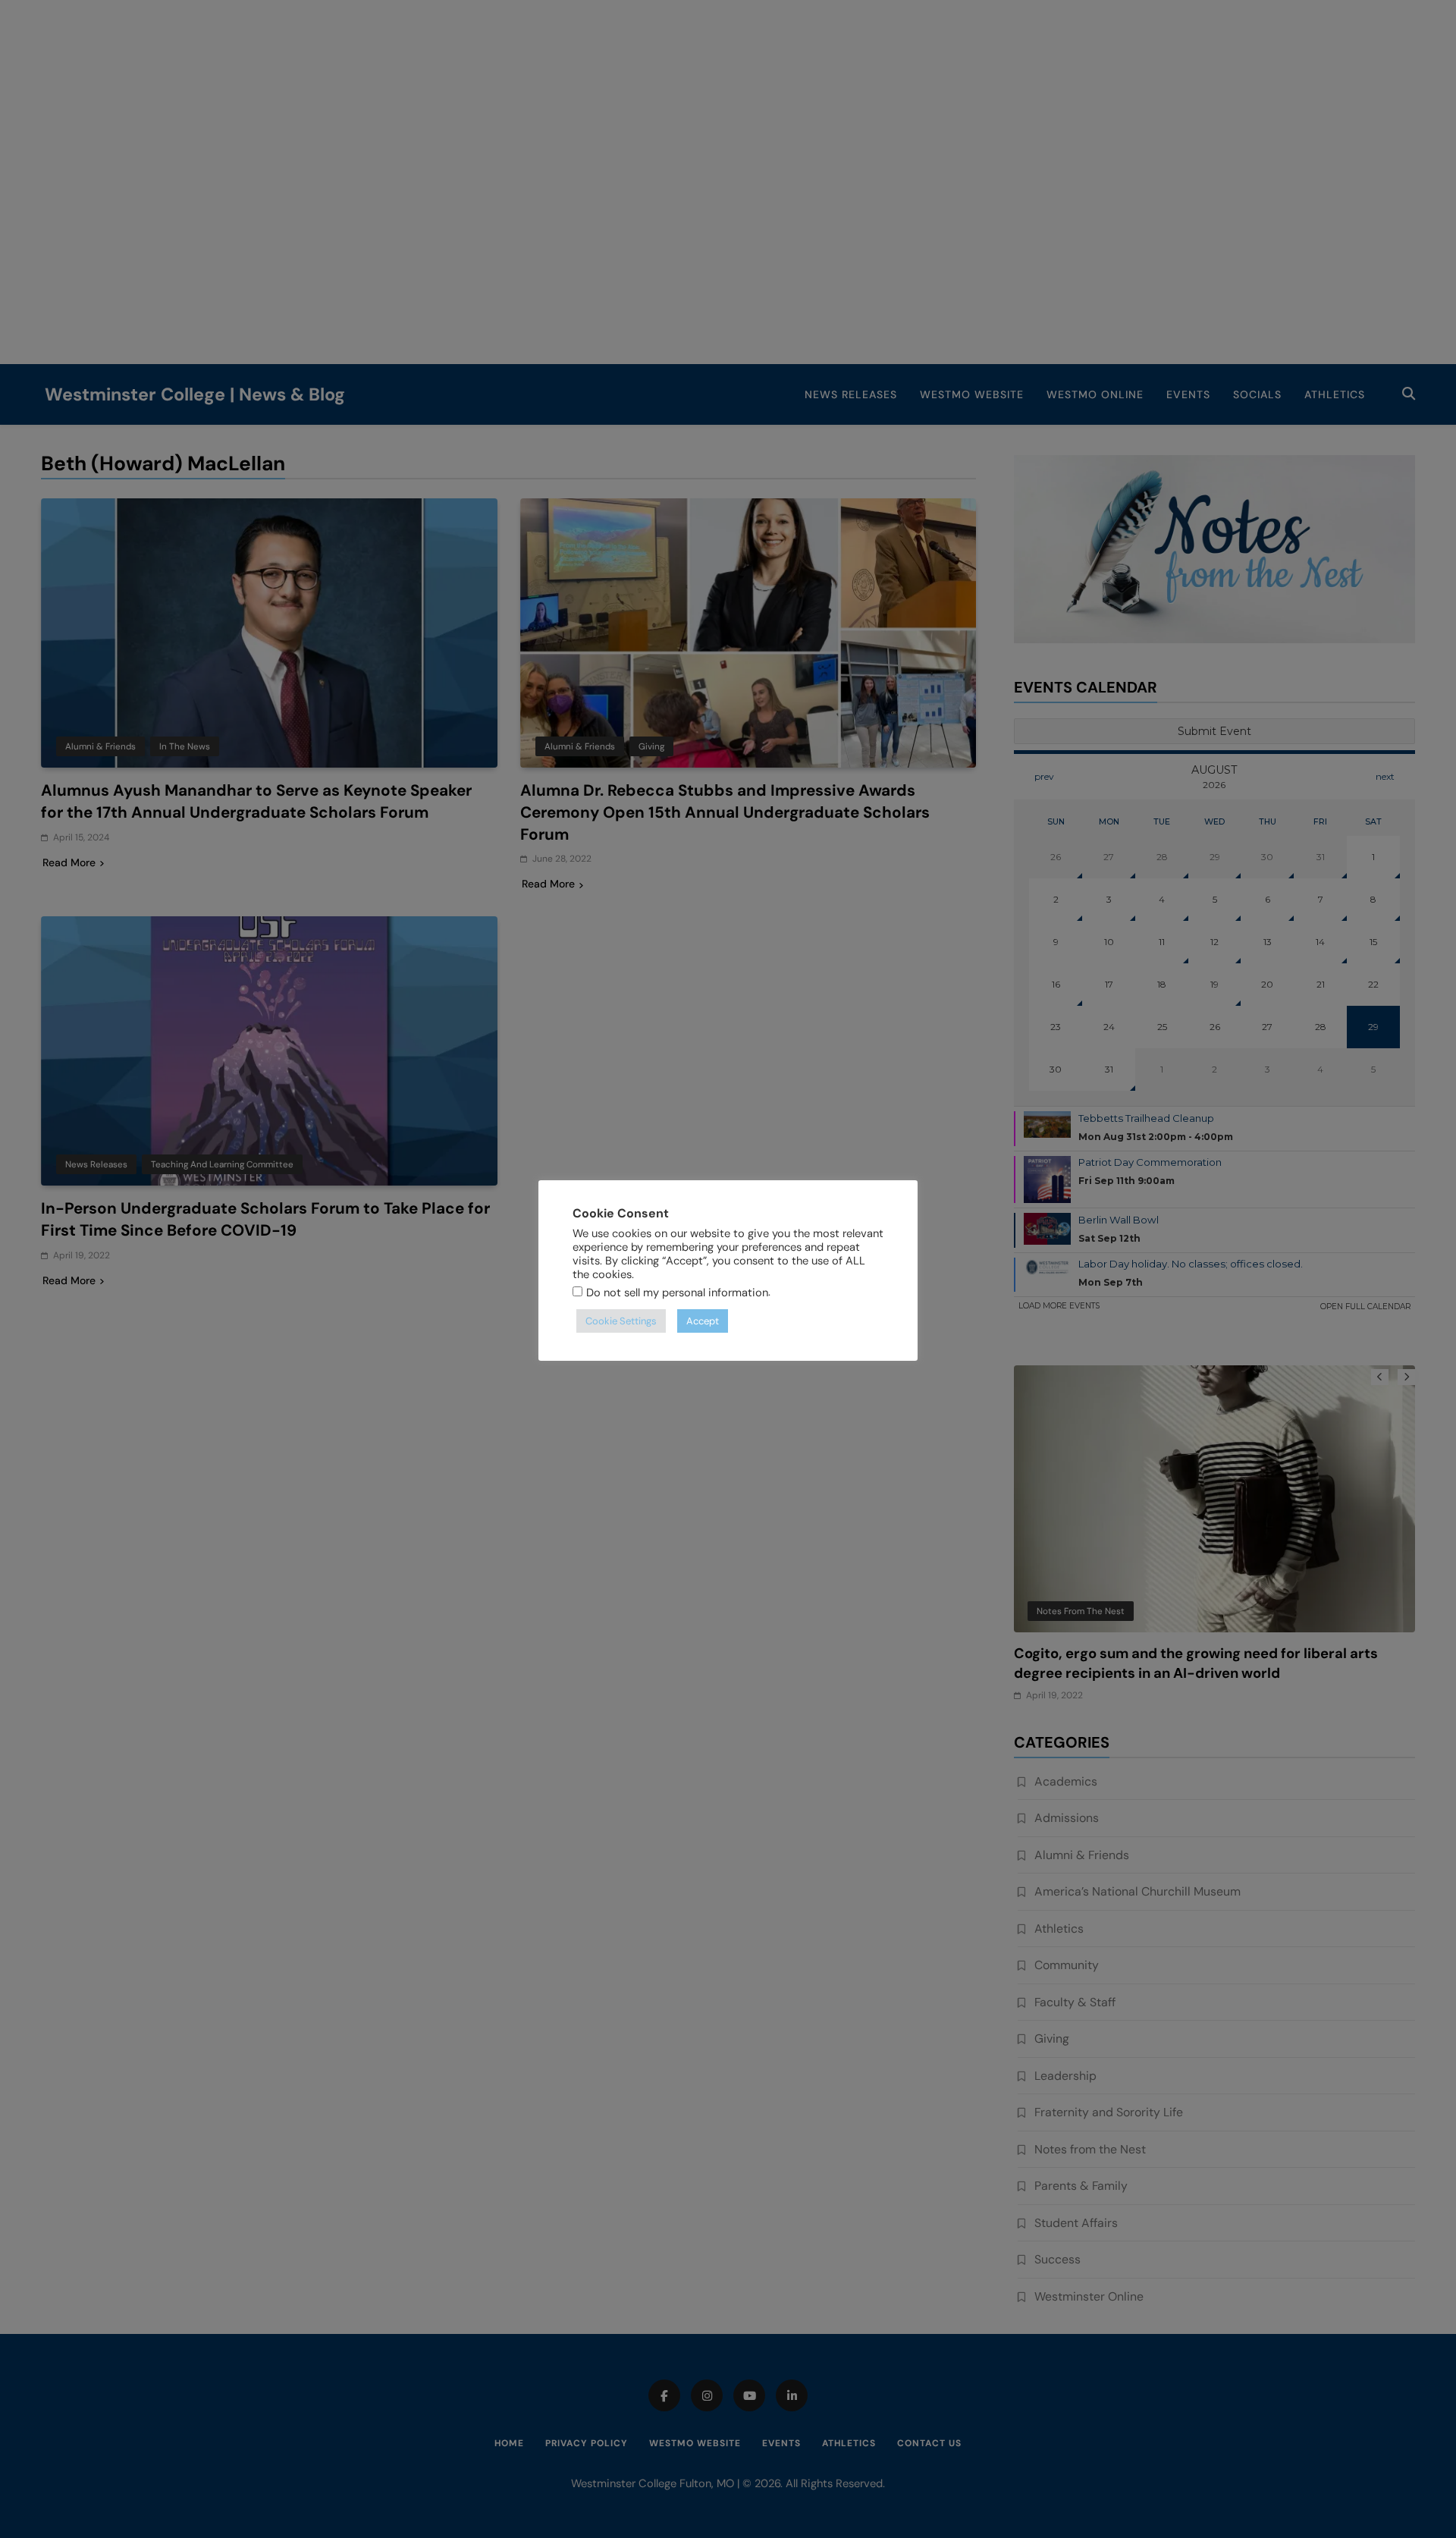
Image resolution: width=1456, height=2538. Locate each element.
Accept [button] (703, 1321)
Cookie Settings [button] (621, 1321)
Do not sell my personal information (677, 1293)
